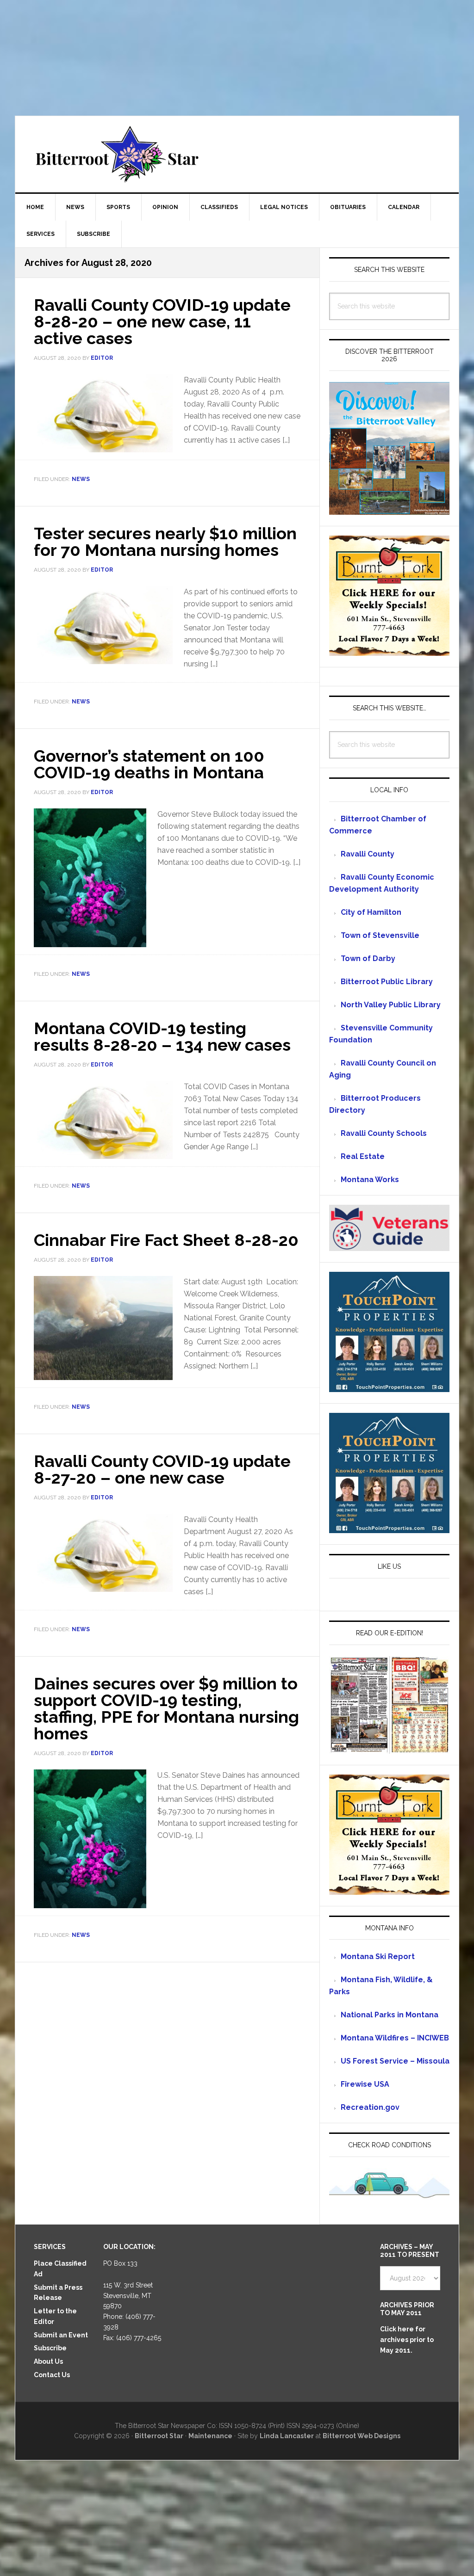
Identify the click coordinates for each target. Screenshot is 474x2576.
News (81, 479)
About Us (48, 2361)
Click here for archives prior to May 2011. (407, 2340)
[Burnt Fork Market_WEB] (389, 651)
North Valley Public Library (391, 1005)
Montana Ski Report (378, 1957)
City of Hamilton (371, 912)
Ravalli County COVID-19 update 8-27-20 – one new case (162, 1469)
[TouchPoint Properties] (389, 1388)
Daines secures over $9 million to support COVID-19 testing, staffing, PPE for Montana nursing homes (166, 1708)
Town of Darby (368, 958)
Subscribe (50, 2348)
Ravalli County (368, 854)
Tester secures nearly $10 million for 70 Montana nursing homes (165, 542)
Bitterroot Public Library (387, 982)
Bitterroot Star (237, 154)
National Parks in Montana (390, 2015)
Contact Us (52, 2375)
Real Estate (363, 1156)
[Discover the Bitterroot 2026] (389, 510)
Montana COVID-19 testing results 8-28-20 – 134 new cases (162, 1036)
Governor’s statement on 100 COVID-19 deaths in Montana (149, 764)
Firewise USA (365, 2084)
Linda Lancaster (287, 2436)
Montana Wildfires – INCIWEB (395, 2038)
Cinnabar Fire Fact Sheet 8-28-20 (166, 1240)
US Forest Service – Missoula (395, 2061)
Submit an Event (61, 2335)
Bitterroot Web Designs (362, 2436)
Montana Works (370, 1180)
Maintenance (210, 2436)
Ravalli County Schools (384, 1133)
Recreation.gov (370, 2107)
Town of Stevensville (380, 935)
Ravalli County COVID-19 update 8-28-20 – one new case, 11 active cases (162, 321)
